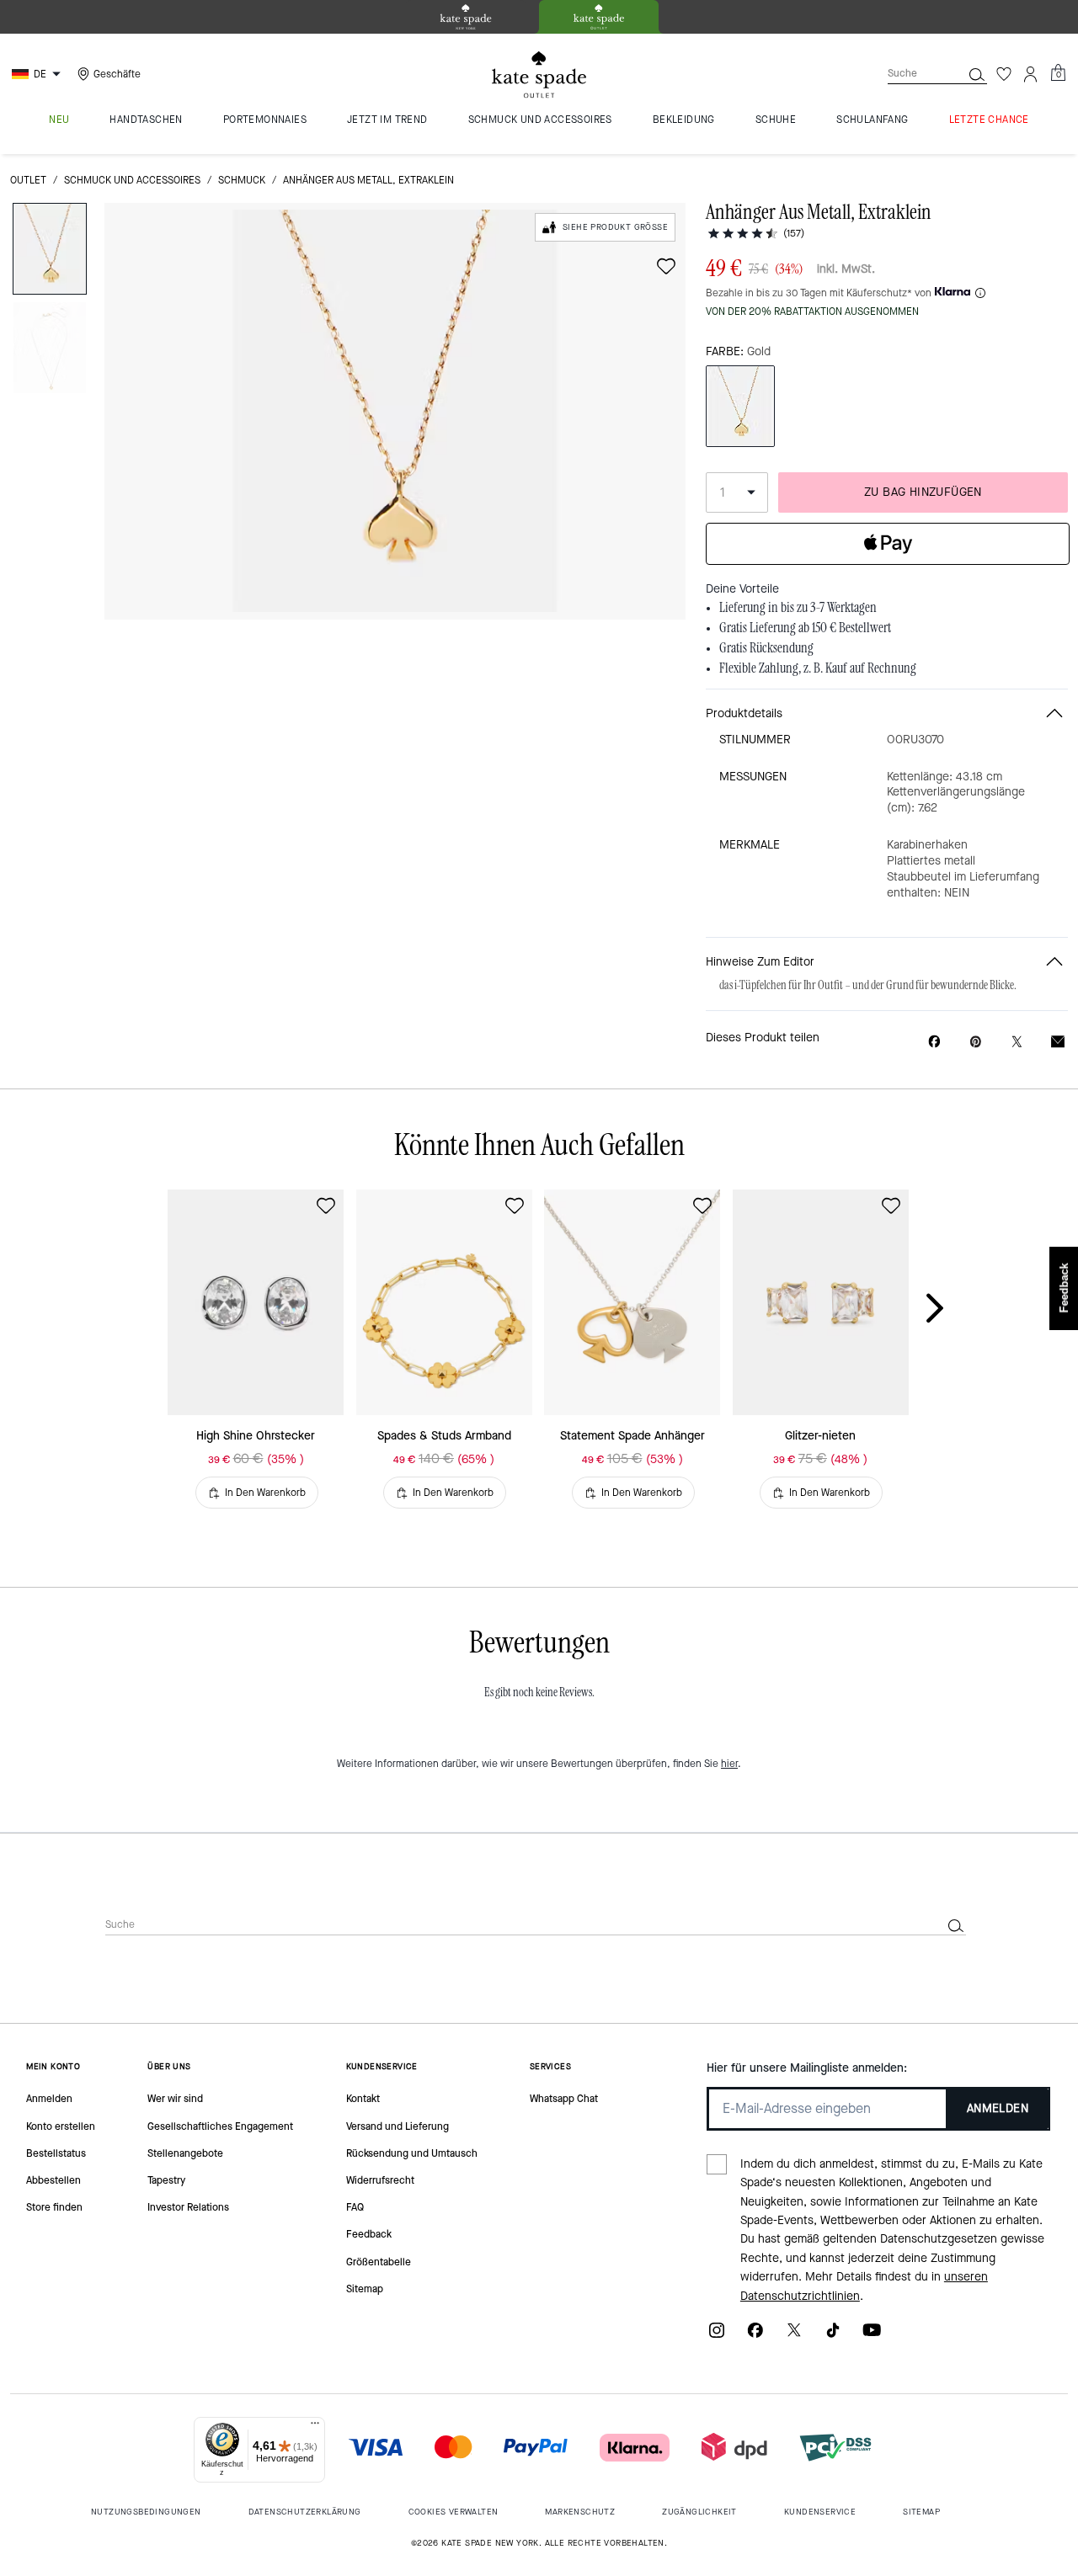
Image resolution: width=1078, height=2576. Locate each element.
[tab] (466, 17)
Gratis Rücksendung (766, 648)
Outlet (28, 180)
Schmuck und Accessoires (132, 180)
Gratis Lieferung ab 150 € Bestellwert (805, 628)
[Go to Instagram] (717, 2336)
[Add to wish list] (666, 266)
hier (729, 1764)
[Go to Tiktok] (833, 2336)
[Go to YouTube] (872, 2336)
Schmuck (242, 180)
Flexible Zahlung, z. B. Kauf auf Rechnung (818, 668)
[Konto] (1031, 74)
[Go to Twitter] (794, 2336)
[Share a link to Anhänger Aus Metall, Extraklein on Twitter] (1017, 1042)
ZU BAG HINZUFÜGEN (923, 492)
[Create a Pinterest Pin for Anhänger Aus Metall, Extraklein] (976, 1042)
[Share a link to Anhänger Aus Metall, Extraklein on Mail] (1058, 1042)
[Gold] (740, 406)
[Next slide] (948, 1309)
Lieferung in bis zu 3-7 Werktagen (798, 608)
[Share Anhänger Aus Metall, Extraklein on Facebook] (934, 1041)
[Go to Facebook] (755, 2336)
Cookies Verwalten (454, 2512)
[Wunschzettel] (1004, 74)
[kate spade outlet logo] (539, 75)
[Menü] (315, 2427)
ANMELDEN (998, 2108)
